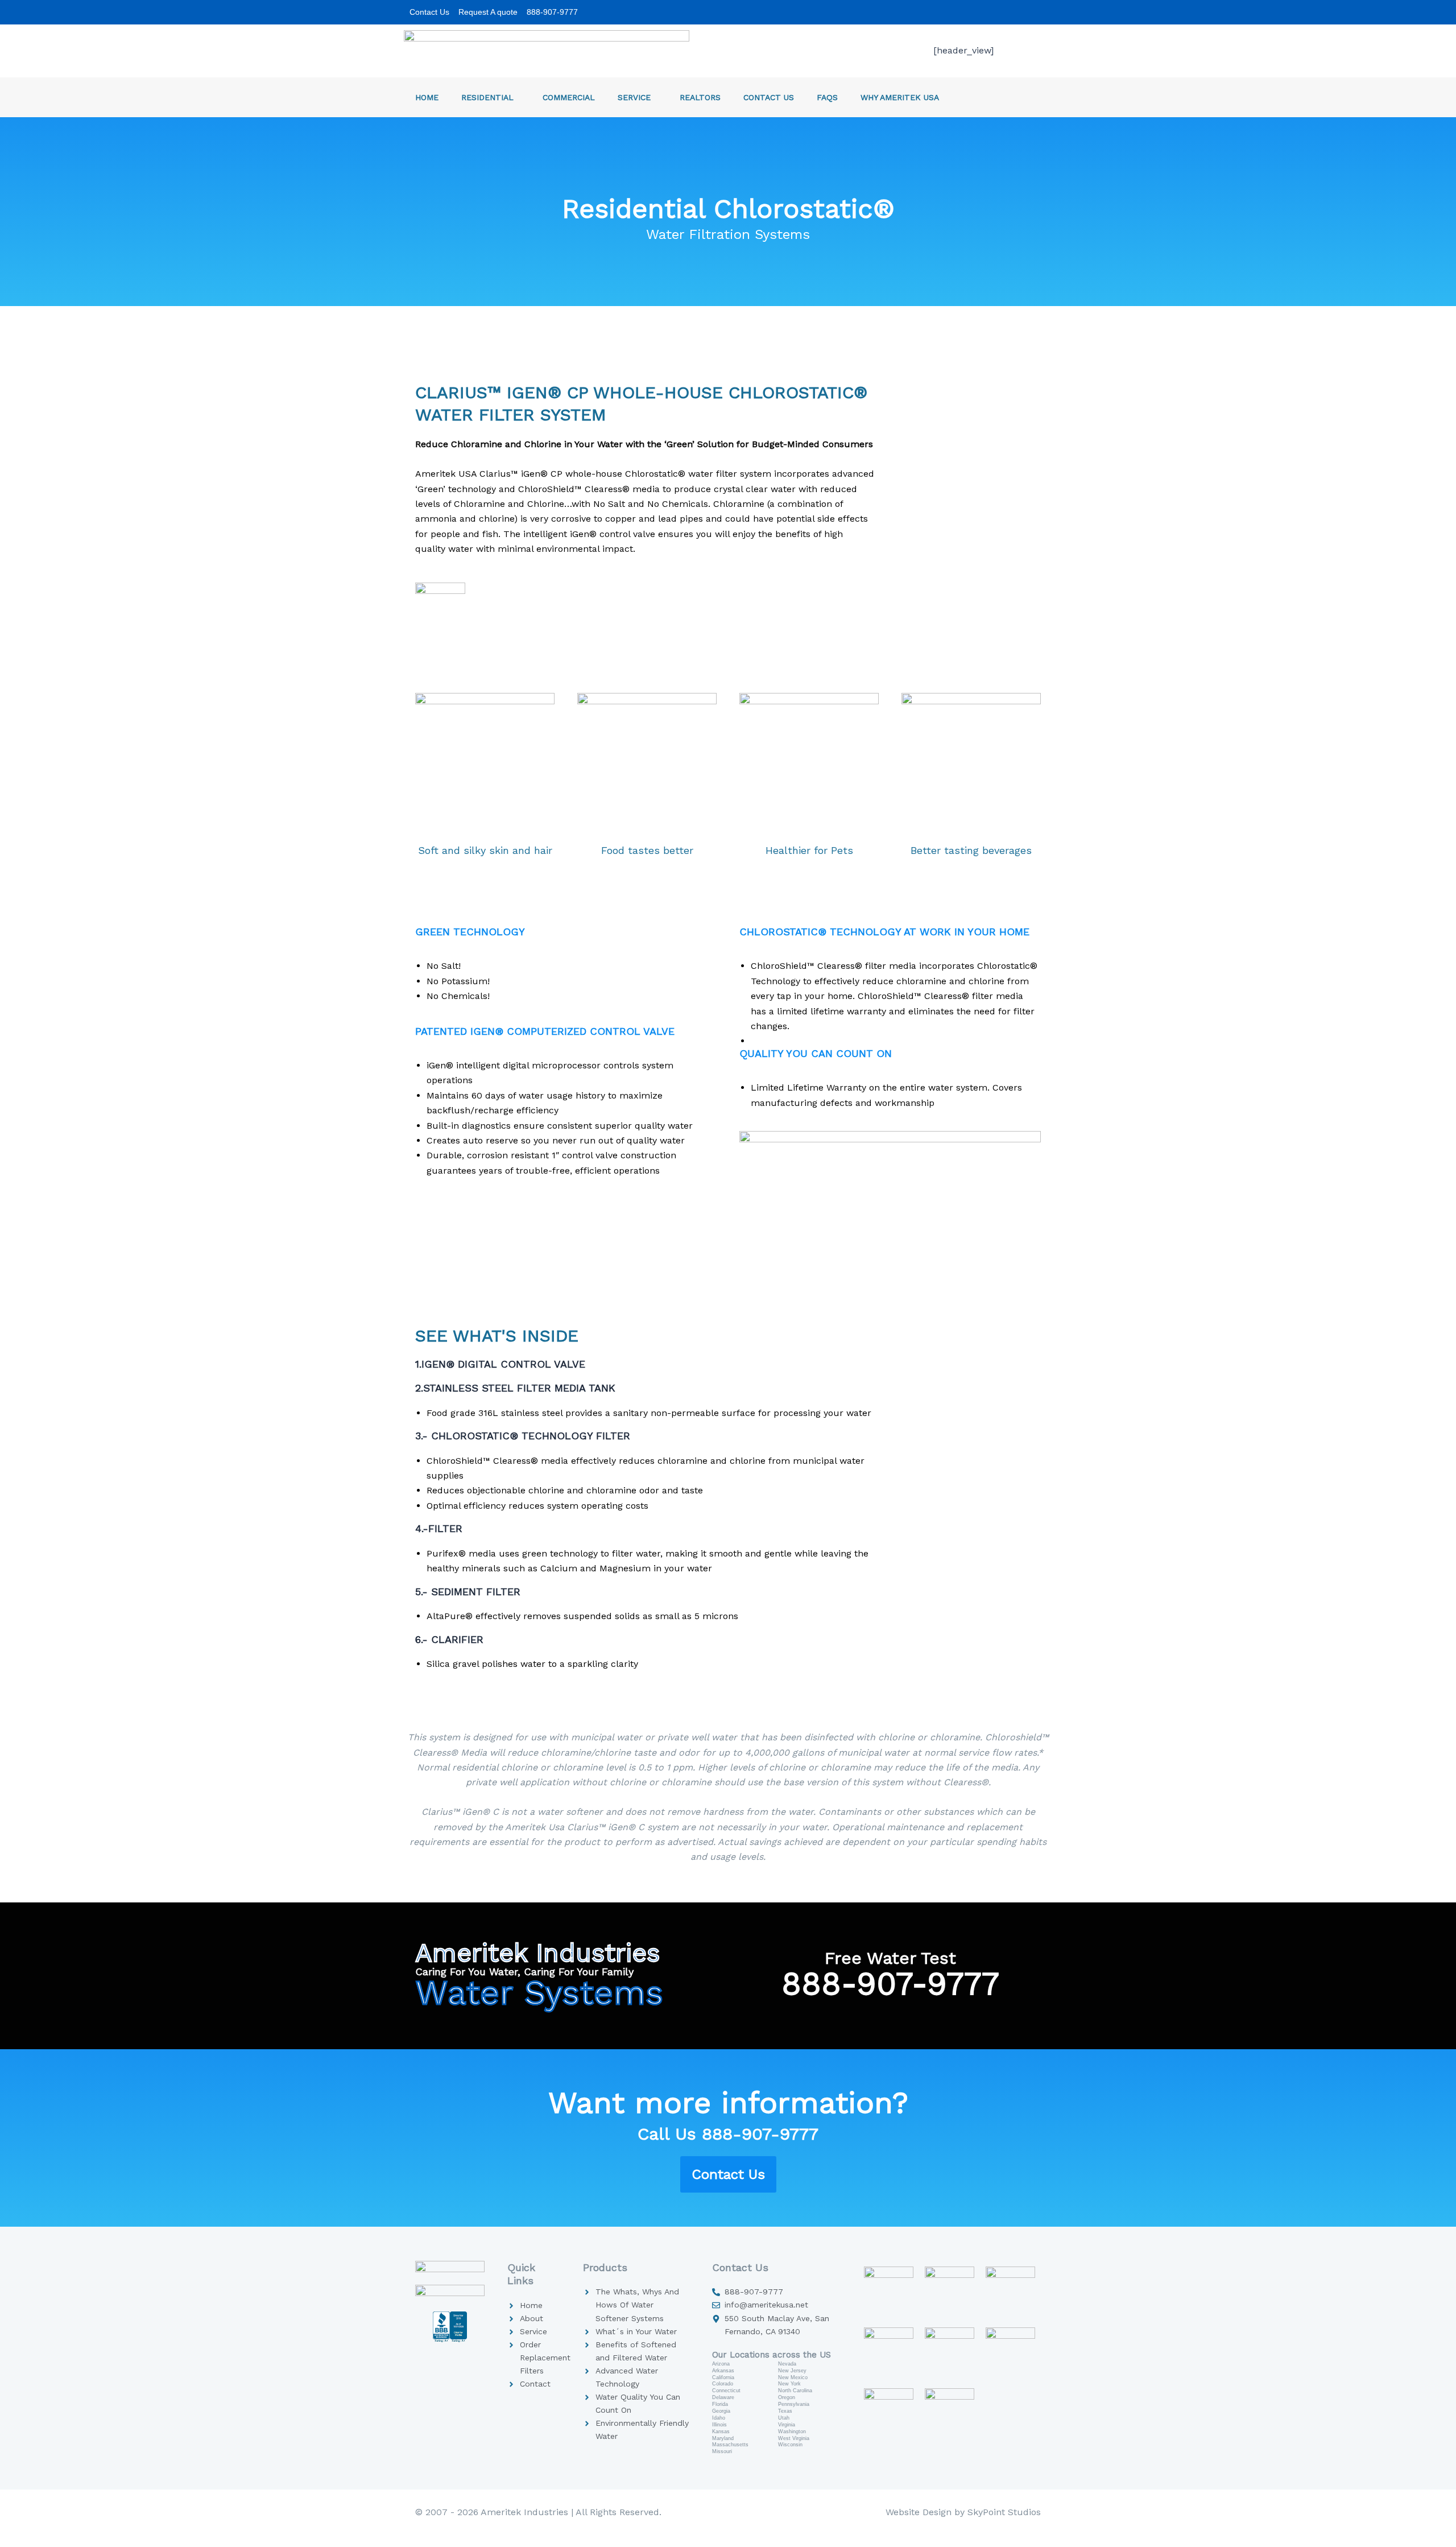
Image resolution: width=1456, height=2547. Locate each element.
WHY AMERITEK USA (900, 97)
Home (427, 97)
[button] (518, 97)
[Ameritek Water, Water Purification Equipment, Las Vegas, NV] (450, 2342)
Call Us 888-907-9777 (728, 2134)
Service (634, 97)
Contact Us (769, 97)
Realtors (700, 97)
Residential (487, 97)
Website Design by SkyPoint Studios (963, 2512)
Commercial (569, 97)
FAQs (827, 97)
